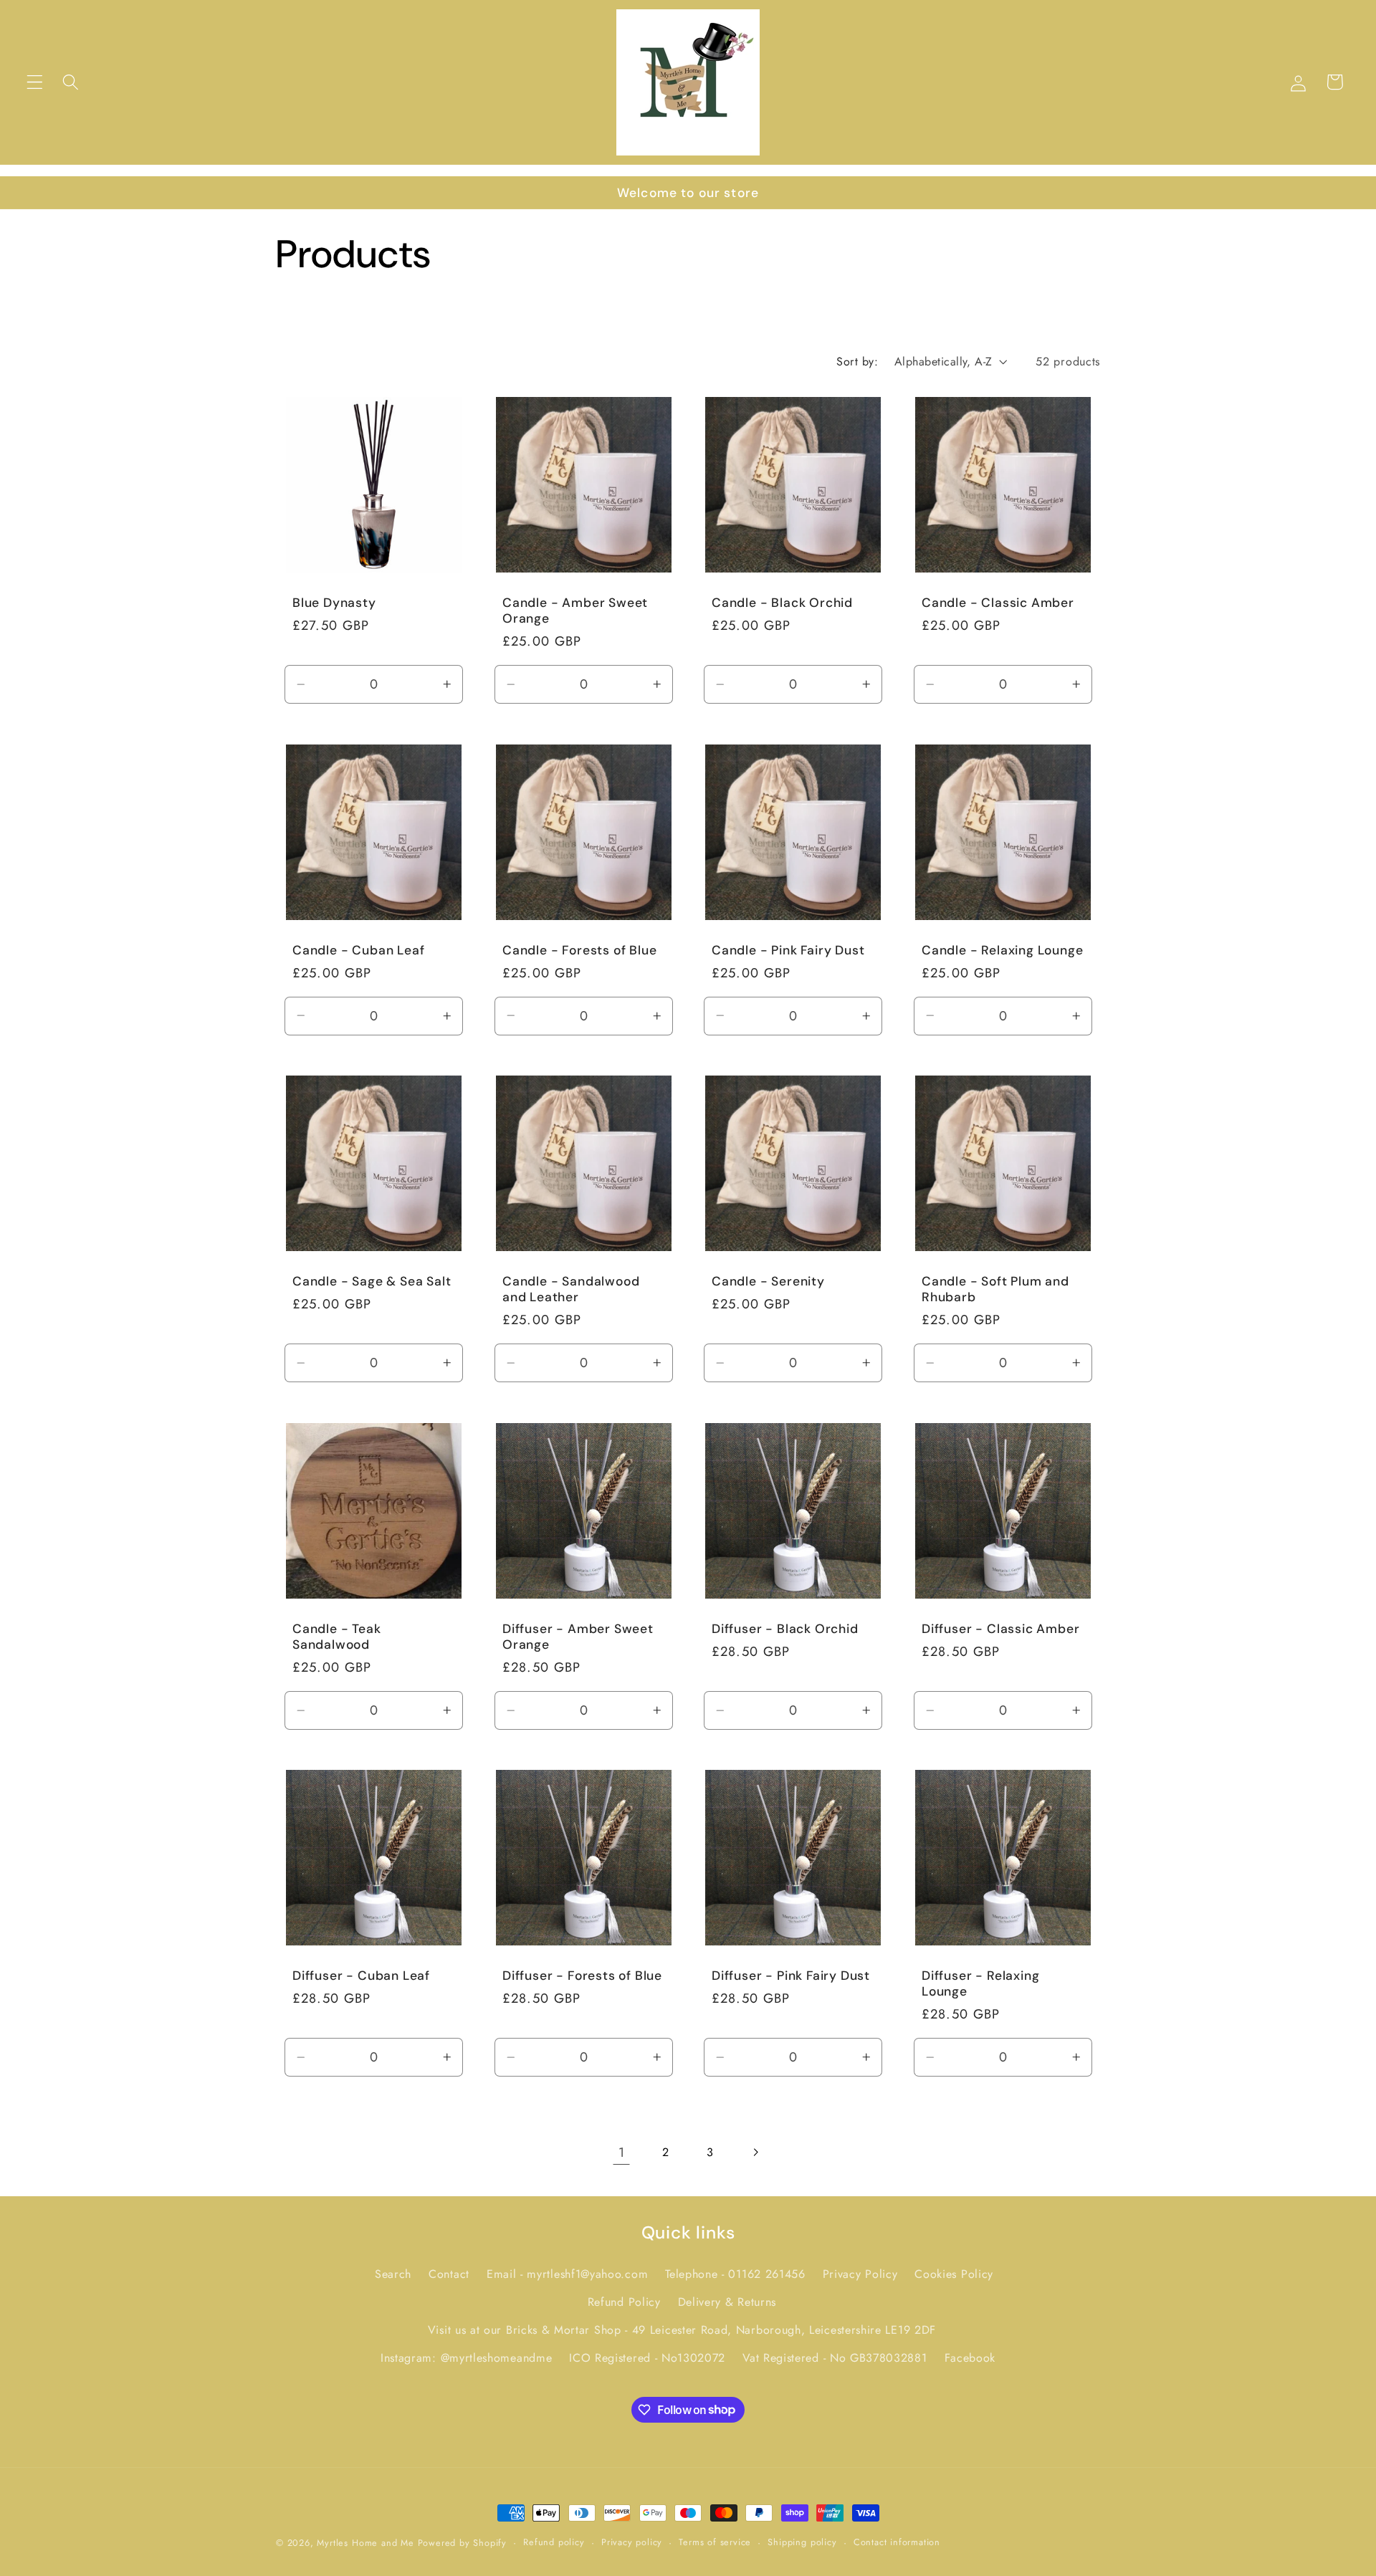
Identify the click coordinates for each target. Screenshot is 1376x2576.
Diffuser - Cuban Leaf (361, 1976)
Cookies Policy (954, 2275)
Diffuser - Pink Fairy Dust (791, 1976)
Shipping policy (802, 2542)
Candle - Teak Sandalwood (337, 1637)
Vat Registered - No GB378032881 (835, 2358)
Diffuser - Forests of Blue (582, 1976)
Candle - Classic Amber (998, 603)
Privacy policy (632, 2542)
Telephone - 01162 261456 (735, 2275)
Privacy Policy (860, 2275)
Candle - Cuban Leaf (358, 950)
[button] (35, 82)
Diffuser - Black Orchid (785, 1629)
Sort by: (857, 361)
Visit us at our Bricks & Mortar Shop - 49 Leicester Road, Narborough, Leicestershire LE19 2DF (682, 2330)
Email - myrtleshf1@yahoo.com (567, 2275)
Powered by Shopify (463, 2543)
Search (393, 2275)
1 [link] (622, 2152)
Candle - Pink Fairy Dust (788, 950)
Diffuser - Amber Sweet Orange (578, 1637)
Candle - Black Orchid (782, 603)
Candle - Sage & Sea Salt (372, 1281)
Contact (449, 2275)
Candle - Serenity (768, 1281)
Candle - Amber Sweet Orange (575, 611)
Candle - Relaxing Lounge (1002, 950)
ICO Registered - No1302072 (647, 2358)
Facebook (970, 2358)
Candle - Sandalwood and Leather (571, 1289)
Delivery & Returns (727, 2302)
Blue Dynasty (334, 603)
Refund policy (554, 2542)
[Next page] (755, 2152)
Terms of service (715, 2542)
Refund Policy (624, 2302)
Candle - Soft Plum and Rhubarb (995, 1289)
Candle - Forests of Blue (579, 950)
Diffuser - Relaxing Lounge (980, 1983)
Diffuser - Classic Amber (1000, 1629)
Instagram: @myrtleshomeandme (466, 2358)
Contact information (897, 2542)
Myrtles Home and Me (365, 2543)
